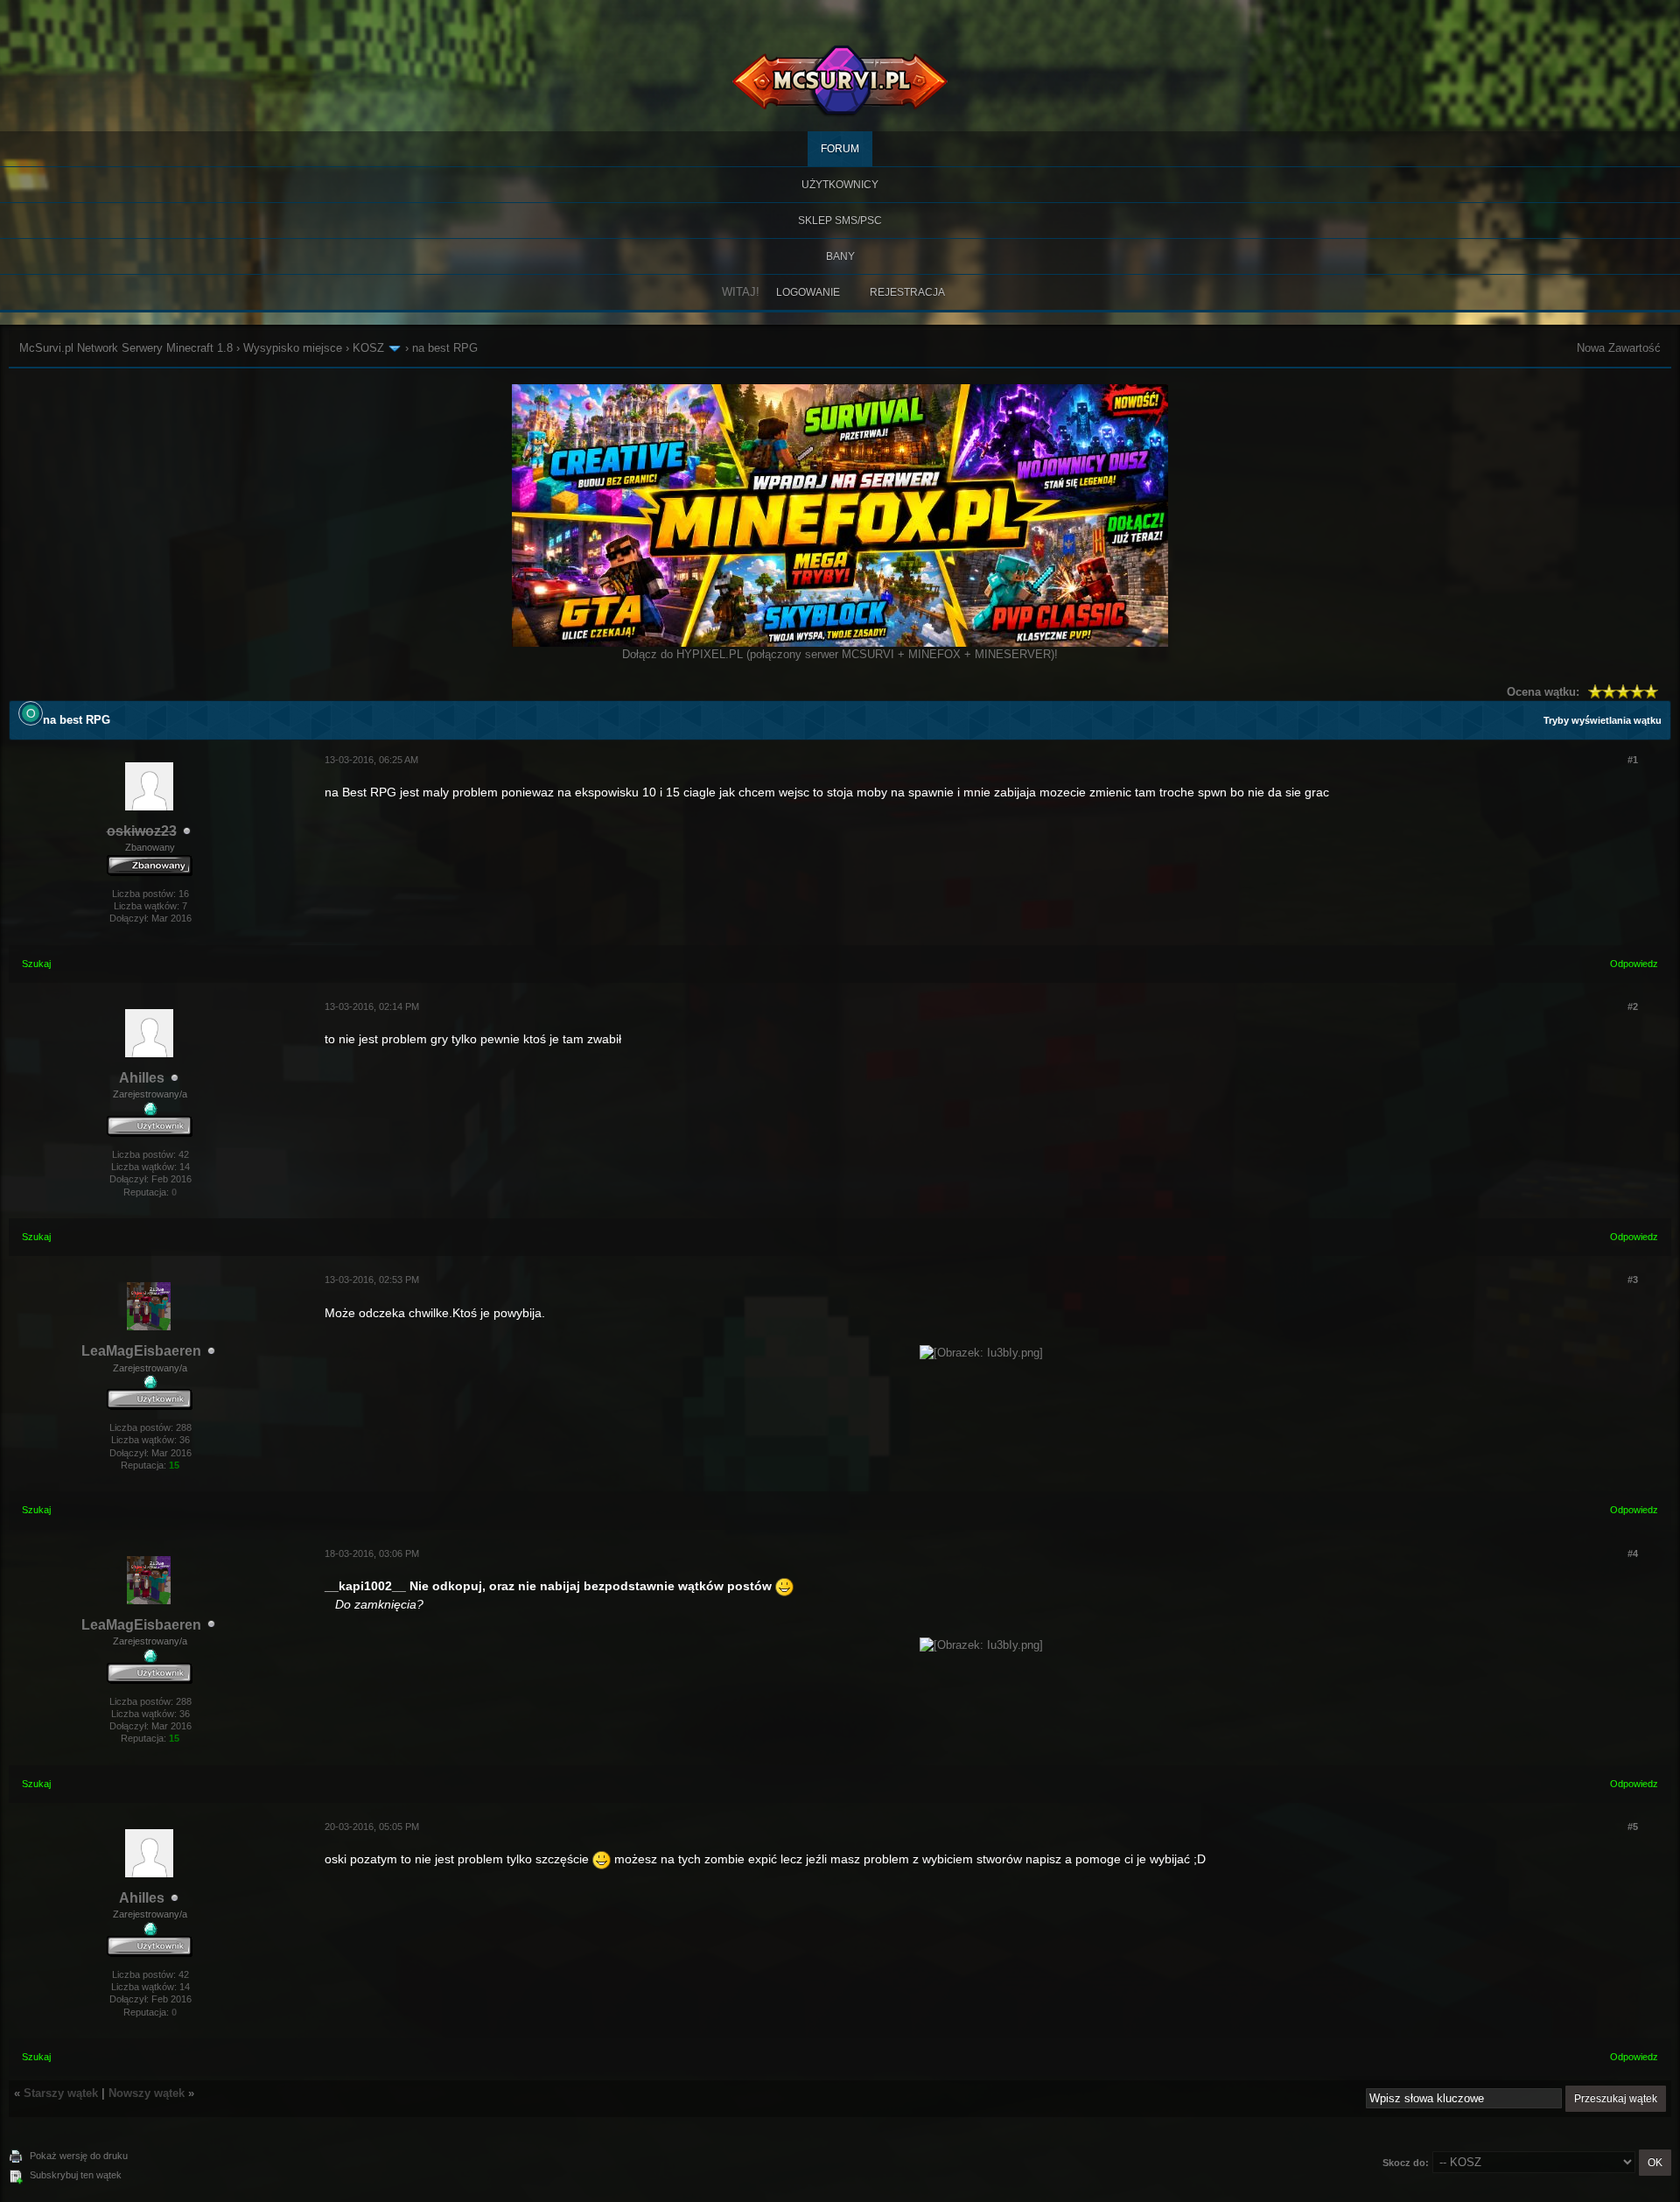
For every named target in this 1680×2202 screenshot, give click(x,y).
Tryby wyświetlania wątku (1603, 720)
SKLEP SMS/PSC (840, 221)
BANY (840, 256)
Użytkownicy (840, 185)
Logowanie (808, 292)
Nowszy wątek (147, 2093)
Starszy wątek (61, 2093)
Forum (840, 149)
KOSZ (368, 348)
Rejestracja (907, 292)
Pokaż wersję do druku (79, 2156)
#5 (1633, 1827)
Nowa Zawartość (1619, 348)
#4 (1633, 1553)
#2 (1633, 1006)
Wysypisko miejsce (293, 348)
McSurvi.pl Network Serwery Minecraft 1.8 (126, 348)
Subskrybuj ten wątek (76, 2175)
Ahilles (142, 1078)
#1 (1633, 760)
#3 (1633, 1280)
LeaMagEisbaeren (141, 1351)
